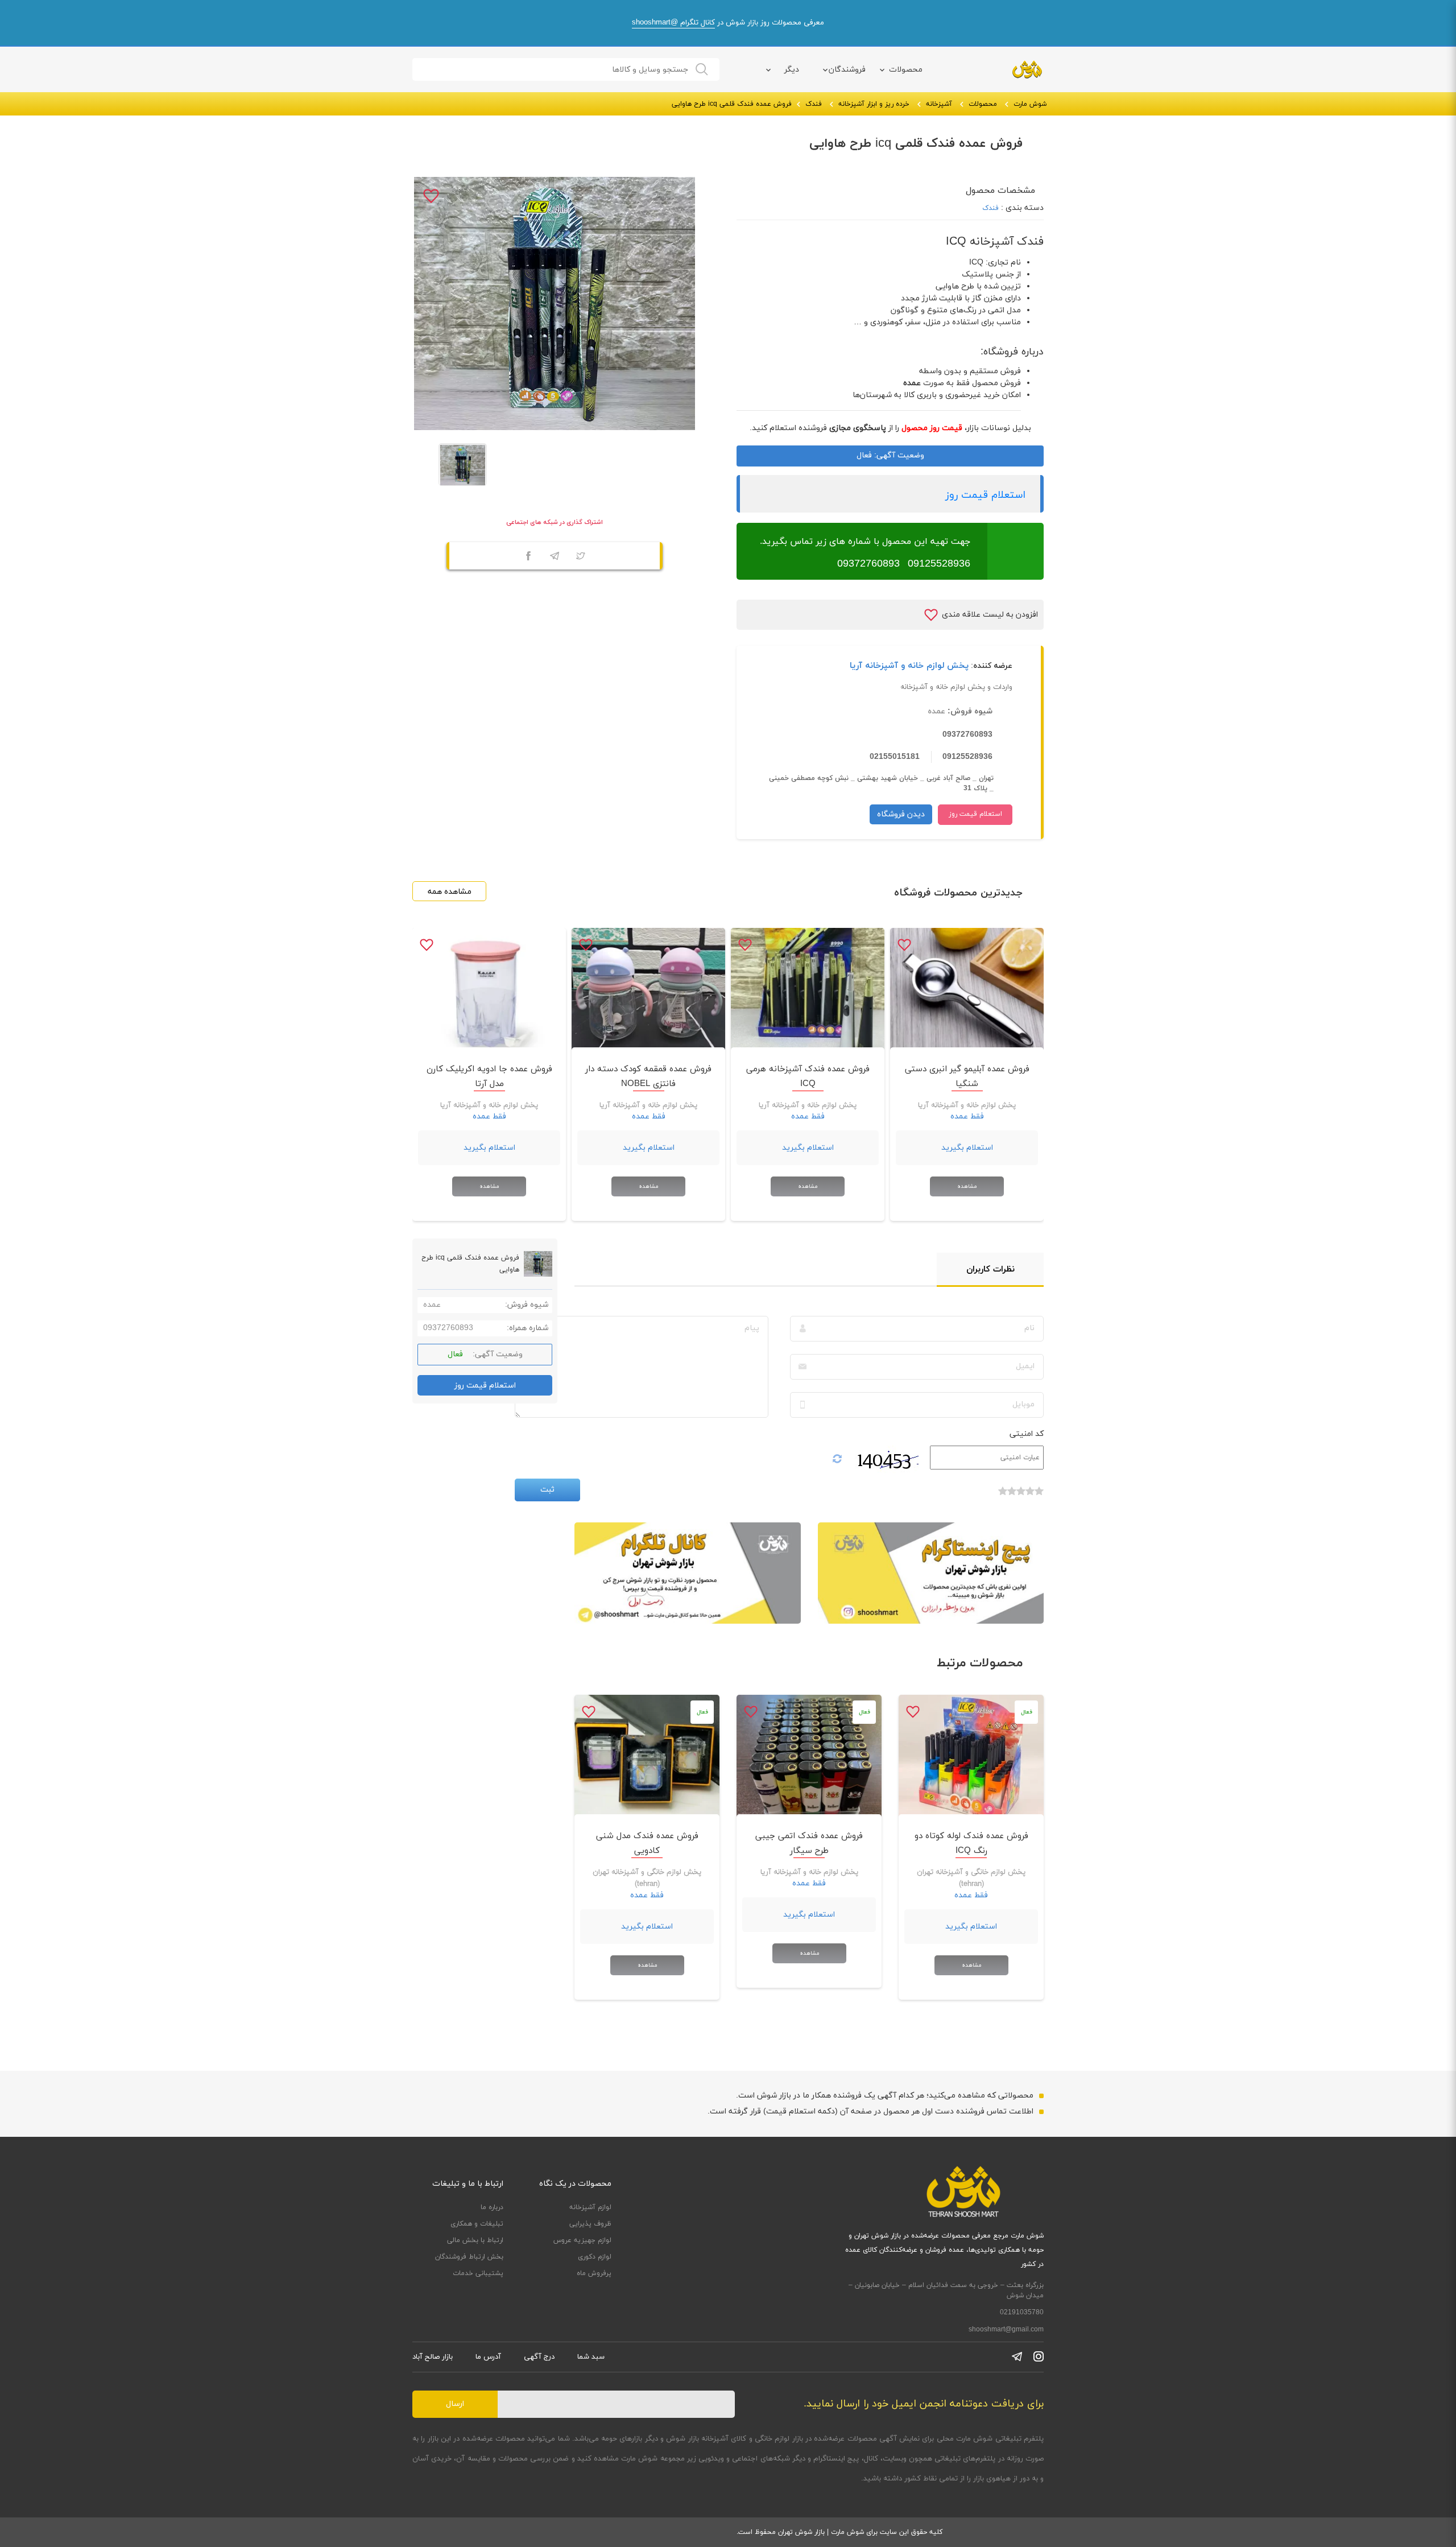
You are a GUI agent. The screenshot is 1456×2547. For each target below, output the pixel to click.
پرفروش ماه (594, 2273)
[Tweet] (581, 558)
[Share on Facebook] (528, 558)
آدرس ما (488, 2357)
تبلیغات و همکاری (477, 2224)
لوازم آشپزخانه (590, 2207)
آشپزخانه (939, 104)
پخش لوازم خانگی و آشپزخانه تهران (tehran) (971, 1878)
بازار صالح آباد (433, 2357)
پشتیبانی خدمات (478, 2273)
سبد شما (591, 2357)
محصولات (906, 70)
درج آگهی (539, 2357)
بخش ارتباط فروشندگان (469, 2257)
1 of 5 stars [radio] (1039, 1497)
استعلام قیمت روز (985, 495)
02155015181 (895, 757)
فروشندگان (847, 70)
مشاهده (967, 1186)
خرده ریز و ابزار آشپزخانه (874, 104)
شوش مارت (1030, 104)
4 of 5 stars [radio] (1012, 1497)
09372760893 (868, 564)
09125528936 (939, 564)
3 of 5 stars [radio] (1021, 1497)
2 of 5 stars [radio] (1030, 1497)
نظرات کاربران (990, 1270)
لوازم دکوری (595, 2257)
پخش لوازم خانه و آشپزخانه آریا (909, 666)
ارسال (455, 2404)
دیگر (792, 70)
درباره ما (492, 2207)
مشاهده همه (450, 892)
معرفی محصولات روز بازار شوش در (728, 23)
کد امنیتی (1027, 1434)
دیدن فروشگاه (901, 814)
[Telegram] (555, 558)
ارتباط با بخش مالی (475, 2240)
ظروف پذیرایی (590, 2224)
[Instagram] (1039, 2356)
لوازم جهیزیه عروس (582, 2240)
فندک (814, 104)
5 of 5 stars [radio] (1003, 1497)
